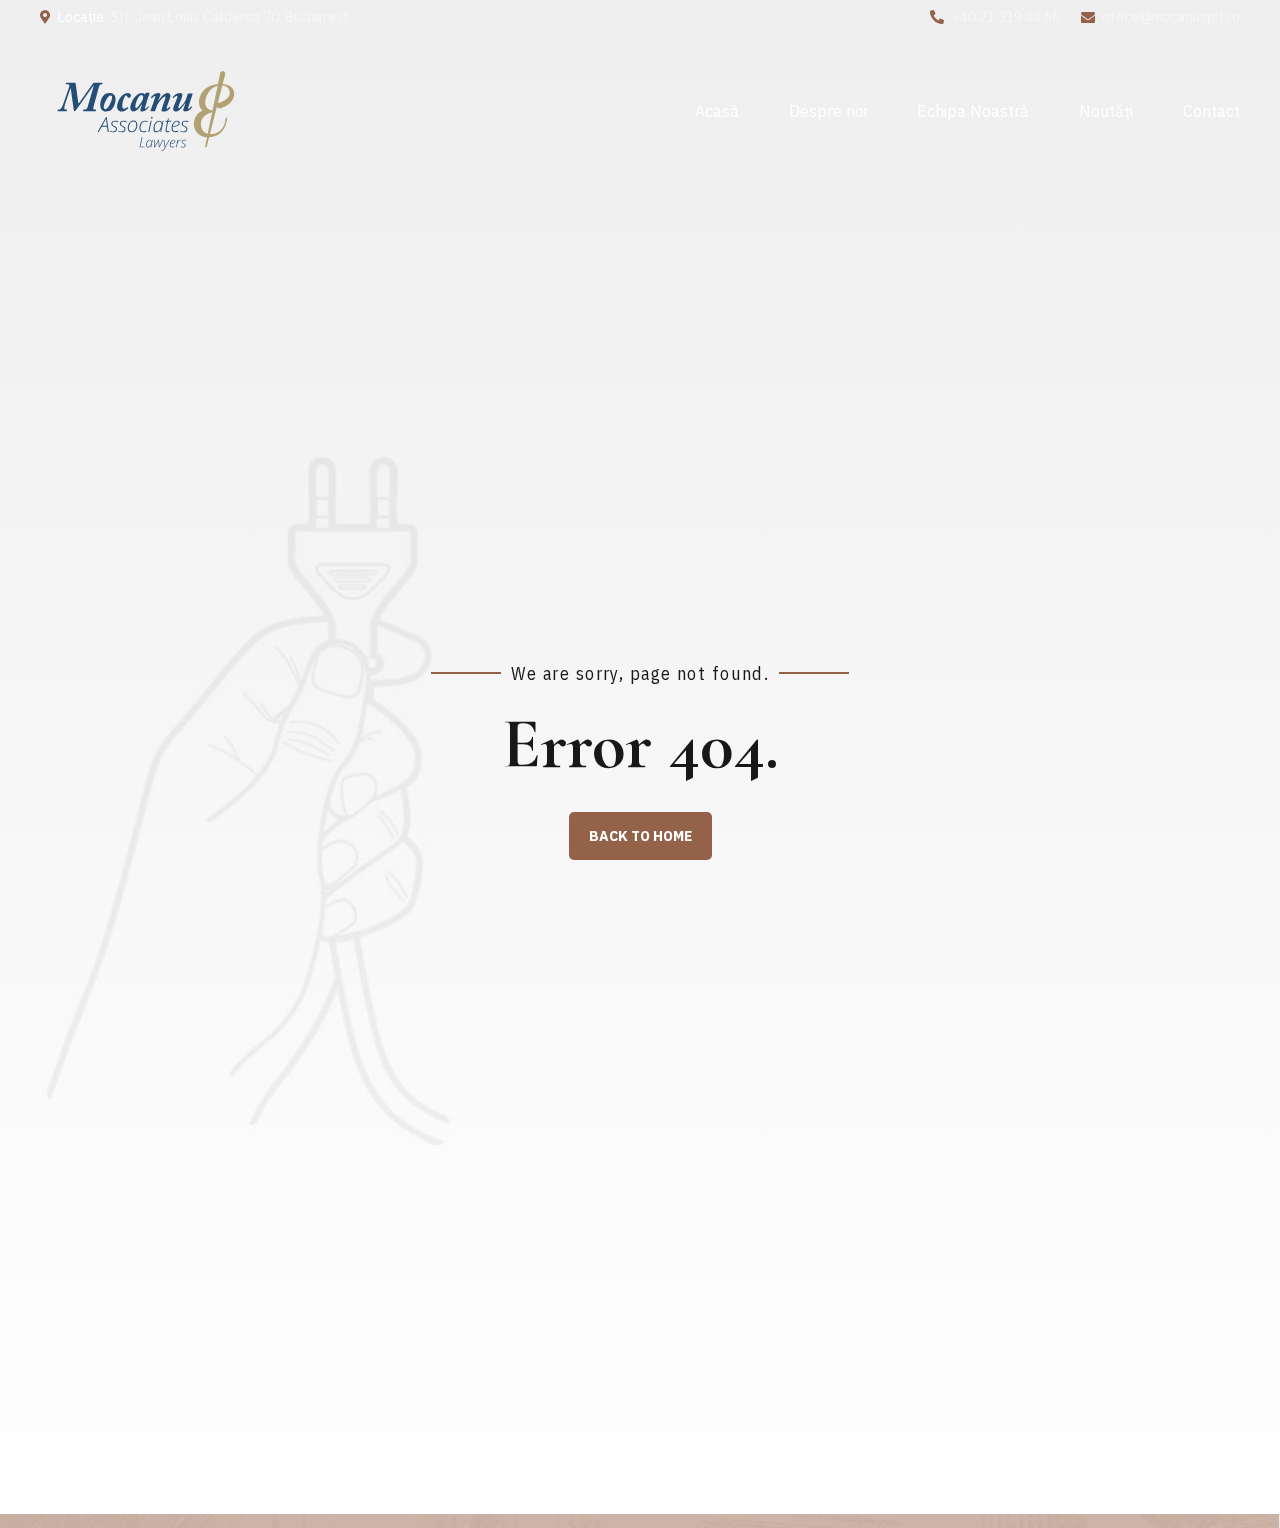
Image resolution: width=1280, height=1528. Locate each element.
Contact (1211, 111)
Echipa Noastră (973, 111)
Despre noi (828, 111)
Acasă (717, 111)
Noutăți (1106, 111)
